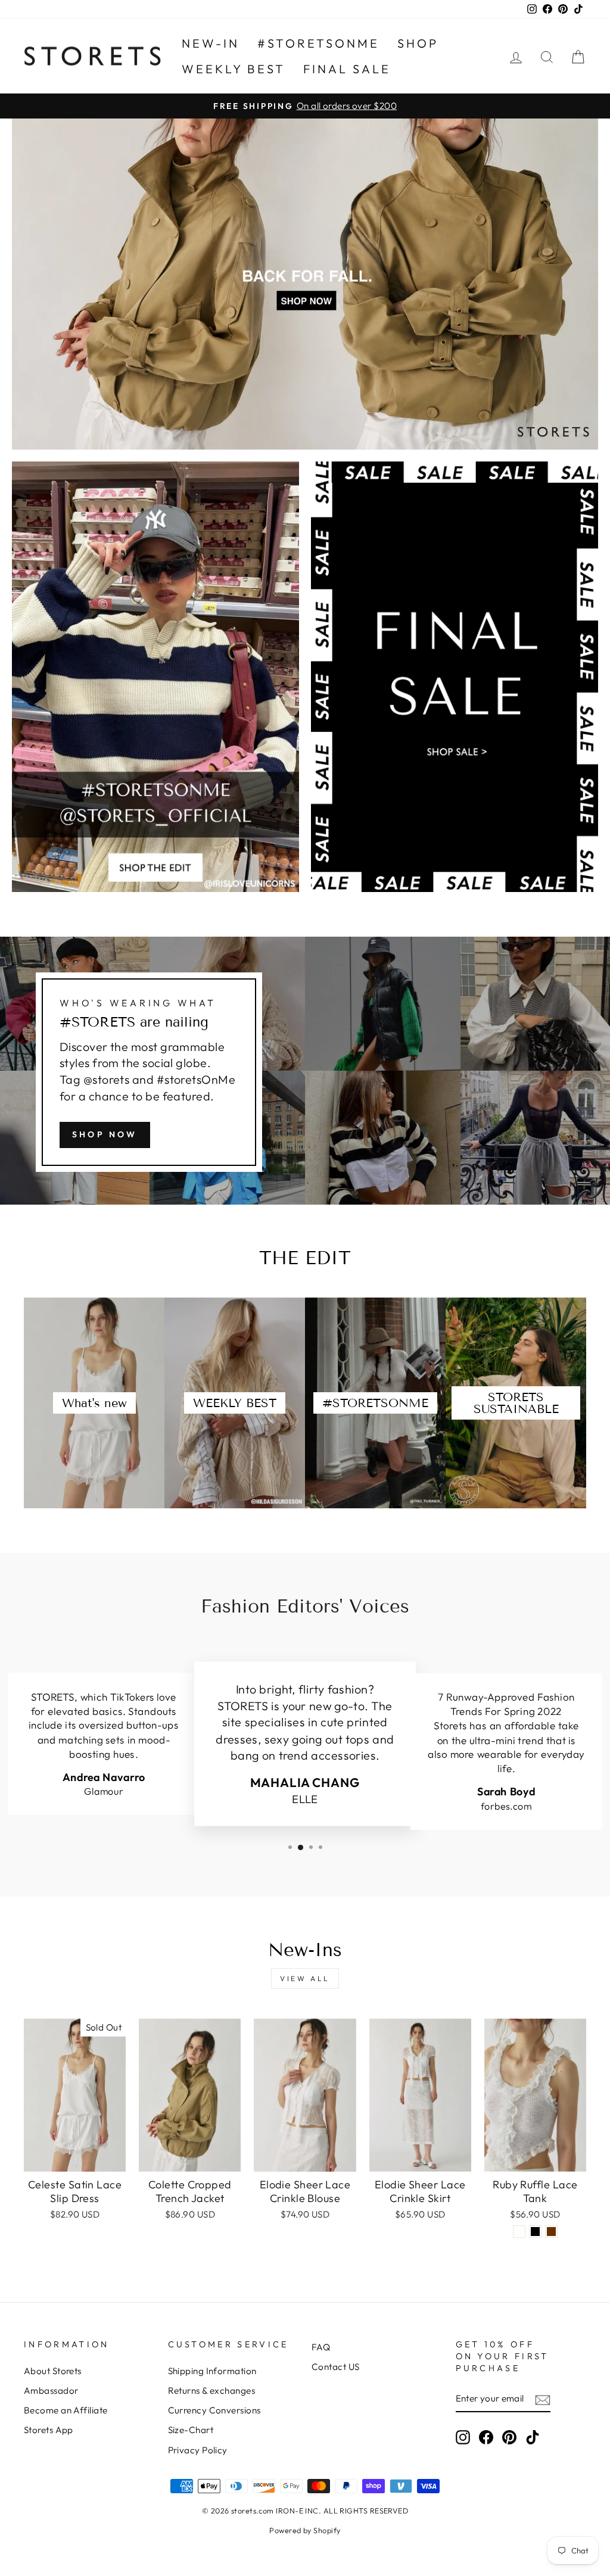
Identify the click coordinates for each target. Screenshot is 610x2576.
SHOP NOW (105, 1134)
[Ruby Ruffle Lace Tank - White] (519, 2232)
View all (305, 1978)
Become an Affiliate (66, 2410)
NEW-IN (211, 43)
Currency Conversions (214, 2410)
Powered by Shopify (305, 2530)
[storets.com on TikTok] (533, 2437)
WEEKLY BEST (234, 69)
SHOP (418, 43)
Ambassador (51, 2391)
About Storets (53, 2371)
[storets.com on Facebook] (486, 2437)
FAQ (321, 2347)
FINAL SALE (347, 69)
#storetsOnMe (318, 43)
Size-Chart (191, 2430)
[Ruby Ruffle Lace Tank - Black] (535, 2232)
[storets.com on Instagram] (463, 2437)
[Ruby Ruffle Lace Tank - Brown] (551, 2232)
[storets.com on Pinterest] (509, 2437)
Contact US (336, 2367)
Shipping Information (212, 2371)
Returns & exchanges (212, 2391)
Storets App (49, 2430)
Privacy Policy (198, 2450)
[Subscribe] (543, 2399)
